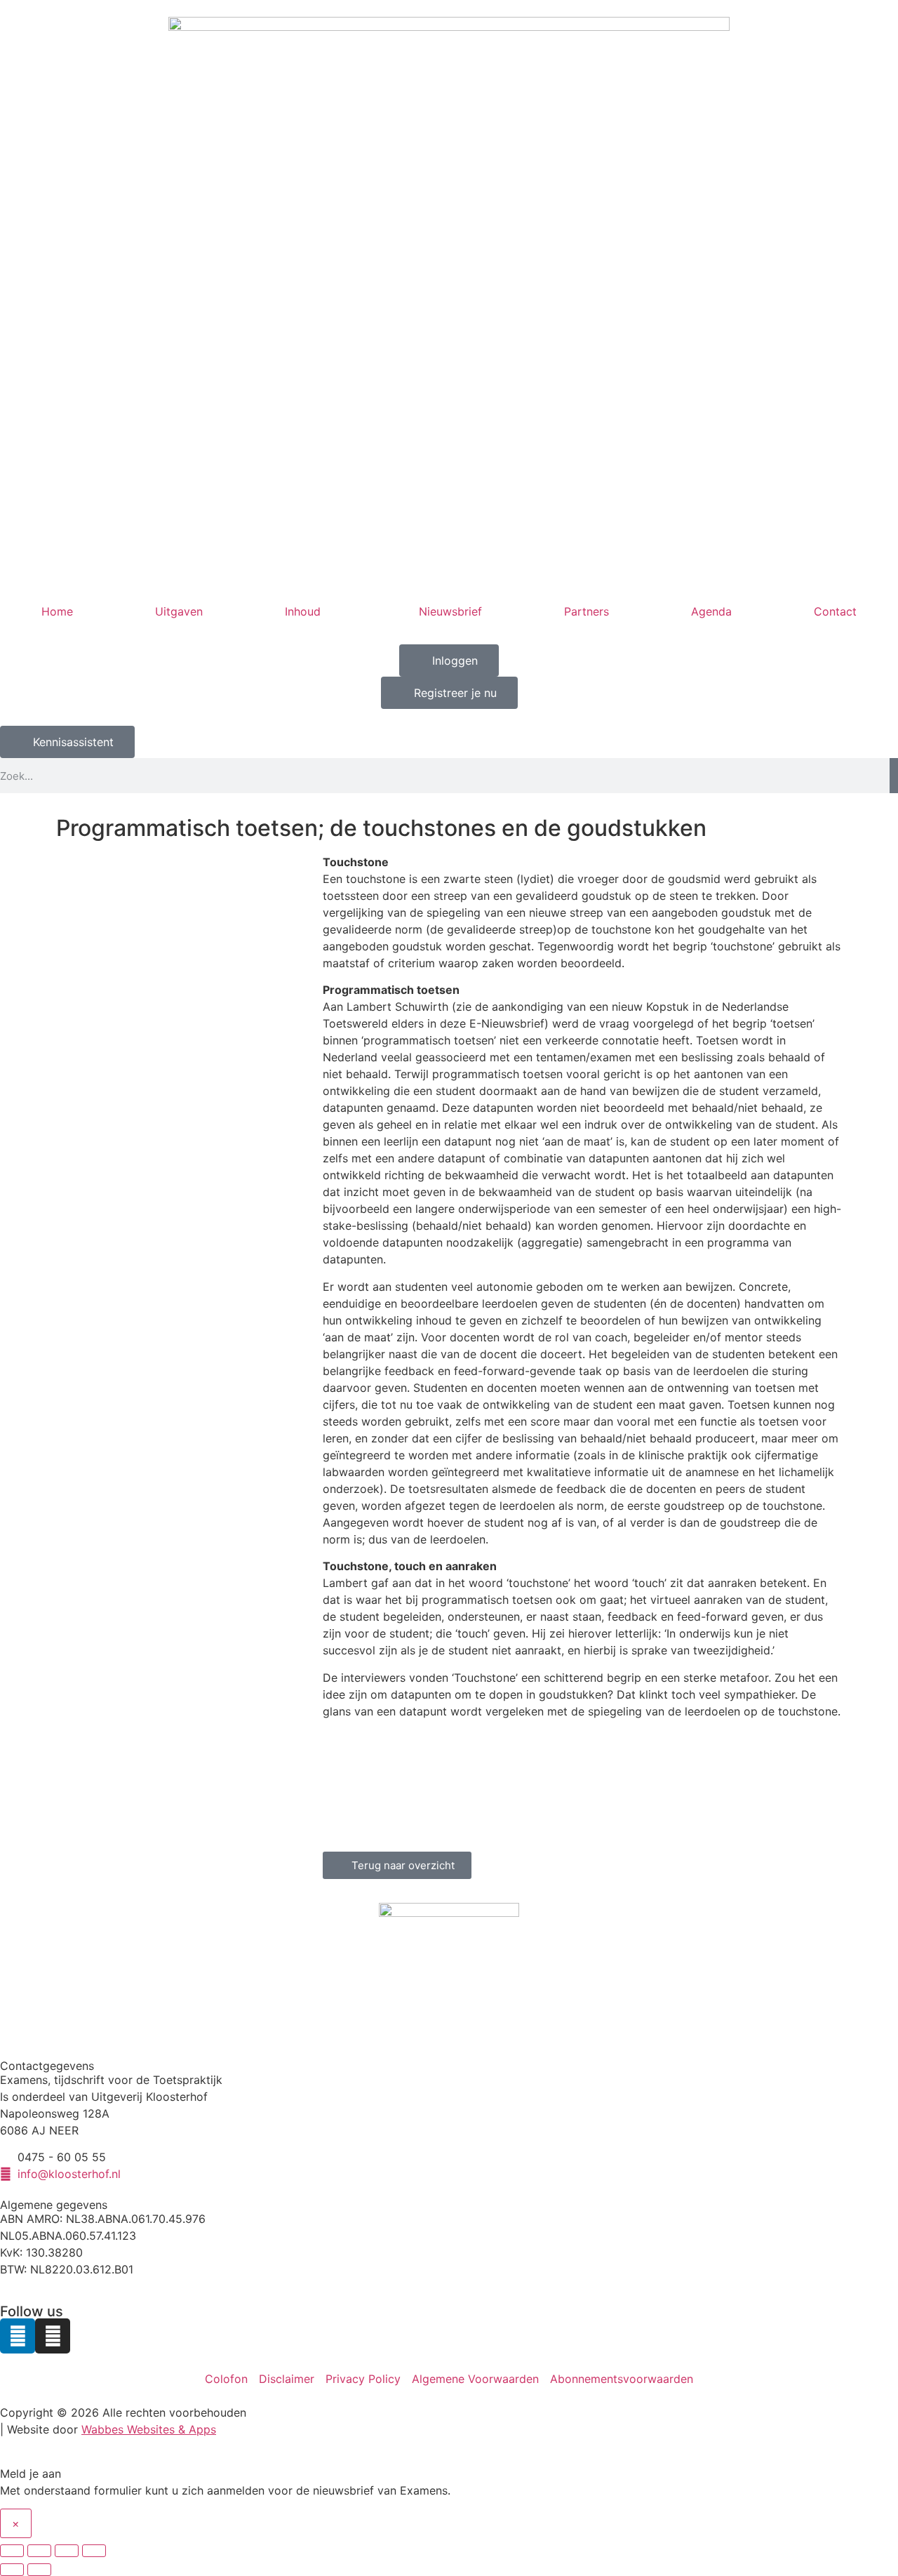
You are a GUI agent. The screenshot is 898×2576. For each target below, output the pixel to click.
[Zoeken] (894, 776)
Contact (835, 611)
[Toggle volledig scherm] (39, 2551)
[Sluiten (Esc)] (94, 2551)
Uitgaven (179, 611)
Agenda (711, 611)
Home (57, 611)
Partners (587, 611)
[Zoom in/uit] (12, 2551)
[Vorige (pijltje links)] (12, 2570)
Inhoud (303, 611)
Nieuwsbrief (450, 611)
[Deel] (67, 2551)
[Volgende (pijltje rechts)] (39, 2570)
